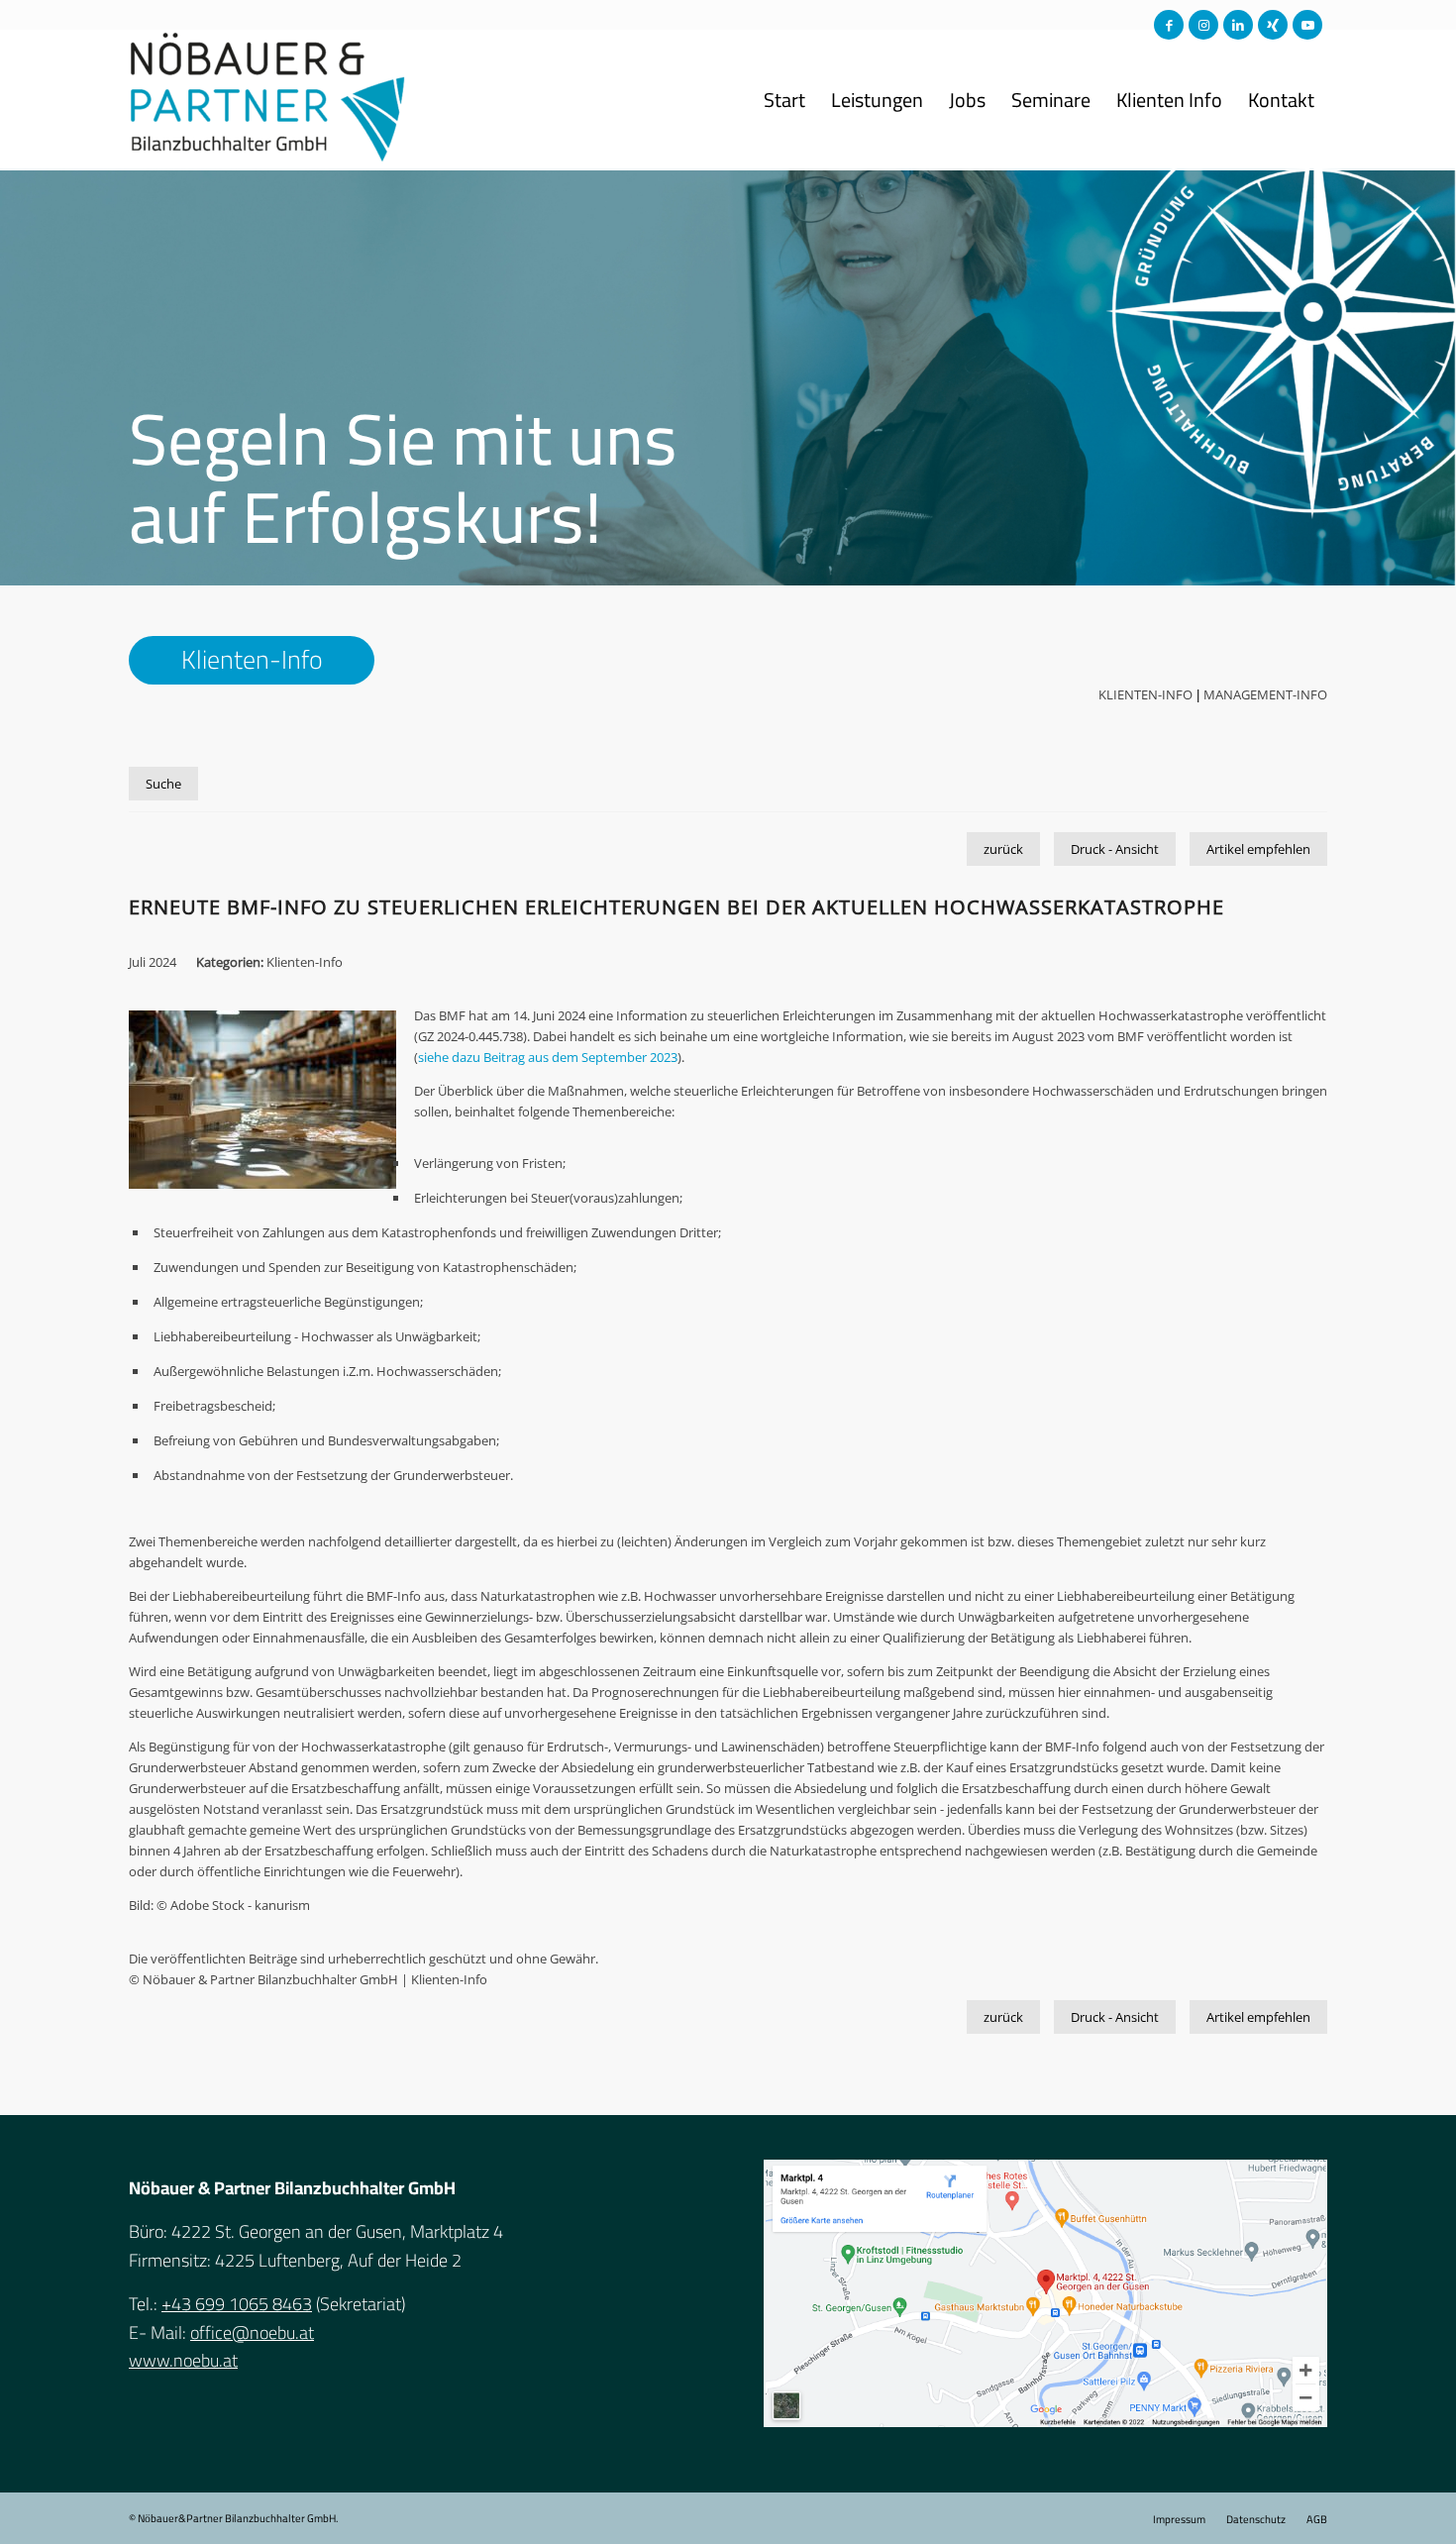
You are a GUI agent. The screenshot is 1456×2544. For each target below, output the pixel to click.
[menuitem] (784, 100)
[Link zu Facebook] (1169, 25)
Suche (163, 784)
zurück (1003, 849)
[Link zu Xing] (1273, 25)
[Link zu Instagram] (1203, 25)
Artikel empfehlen (1258, 849)
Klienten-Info (1145, 694)
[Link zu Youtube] (1307, 25)
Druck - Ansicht (1115, 849)
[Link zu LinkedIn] (1238, 25)
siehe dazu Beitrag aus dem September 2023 (548, 1057)
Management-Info (1265, 694)
